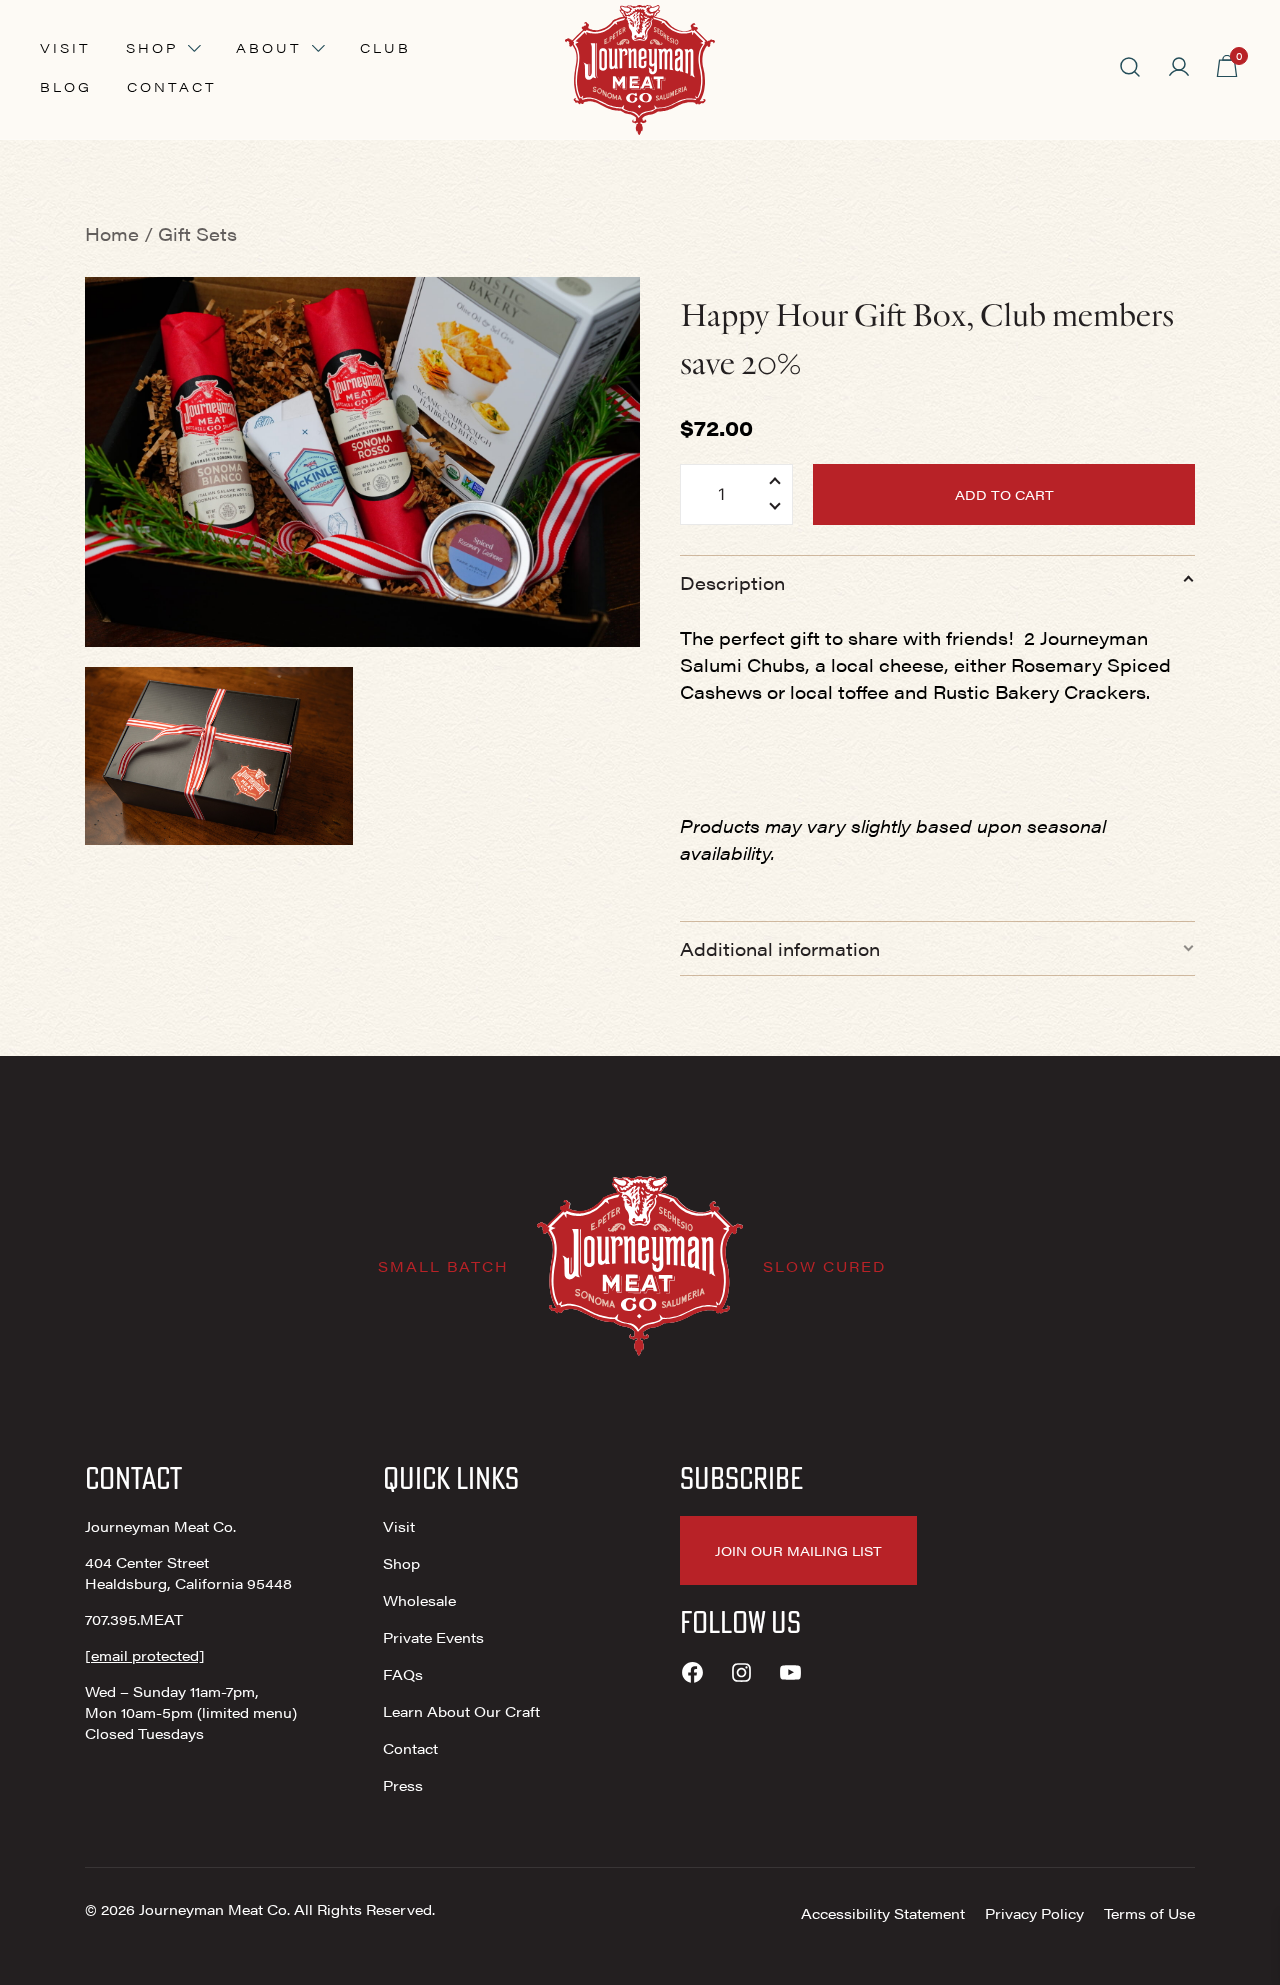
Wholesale (419, 1600)
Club (385, 47)
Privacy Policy (1034, 1913)
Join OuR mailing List (798, 1550)
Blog (66, 86)
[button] (774, 509)
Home (112, 233)
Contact (172, 86)
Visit (65, 47)
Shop (152, 47)
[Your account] (1179, 67)
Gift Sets (197, 233)
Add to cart (1004, 494)
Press (403, 1785)
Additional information (780, 948)
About (269, 47)
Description (732, 582)
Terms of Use (1149, 1913)
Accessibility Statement (883, 1913)
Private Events (433, 1637)
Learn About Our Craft (461, 1711)
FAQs (403, 1674)
